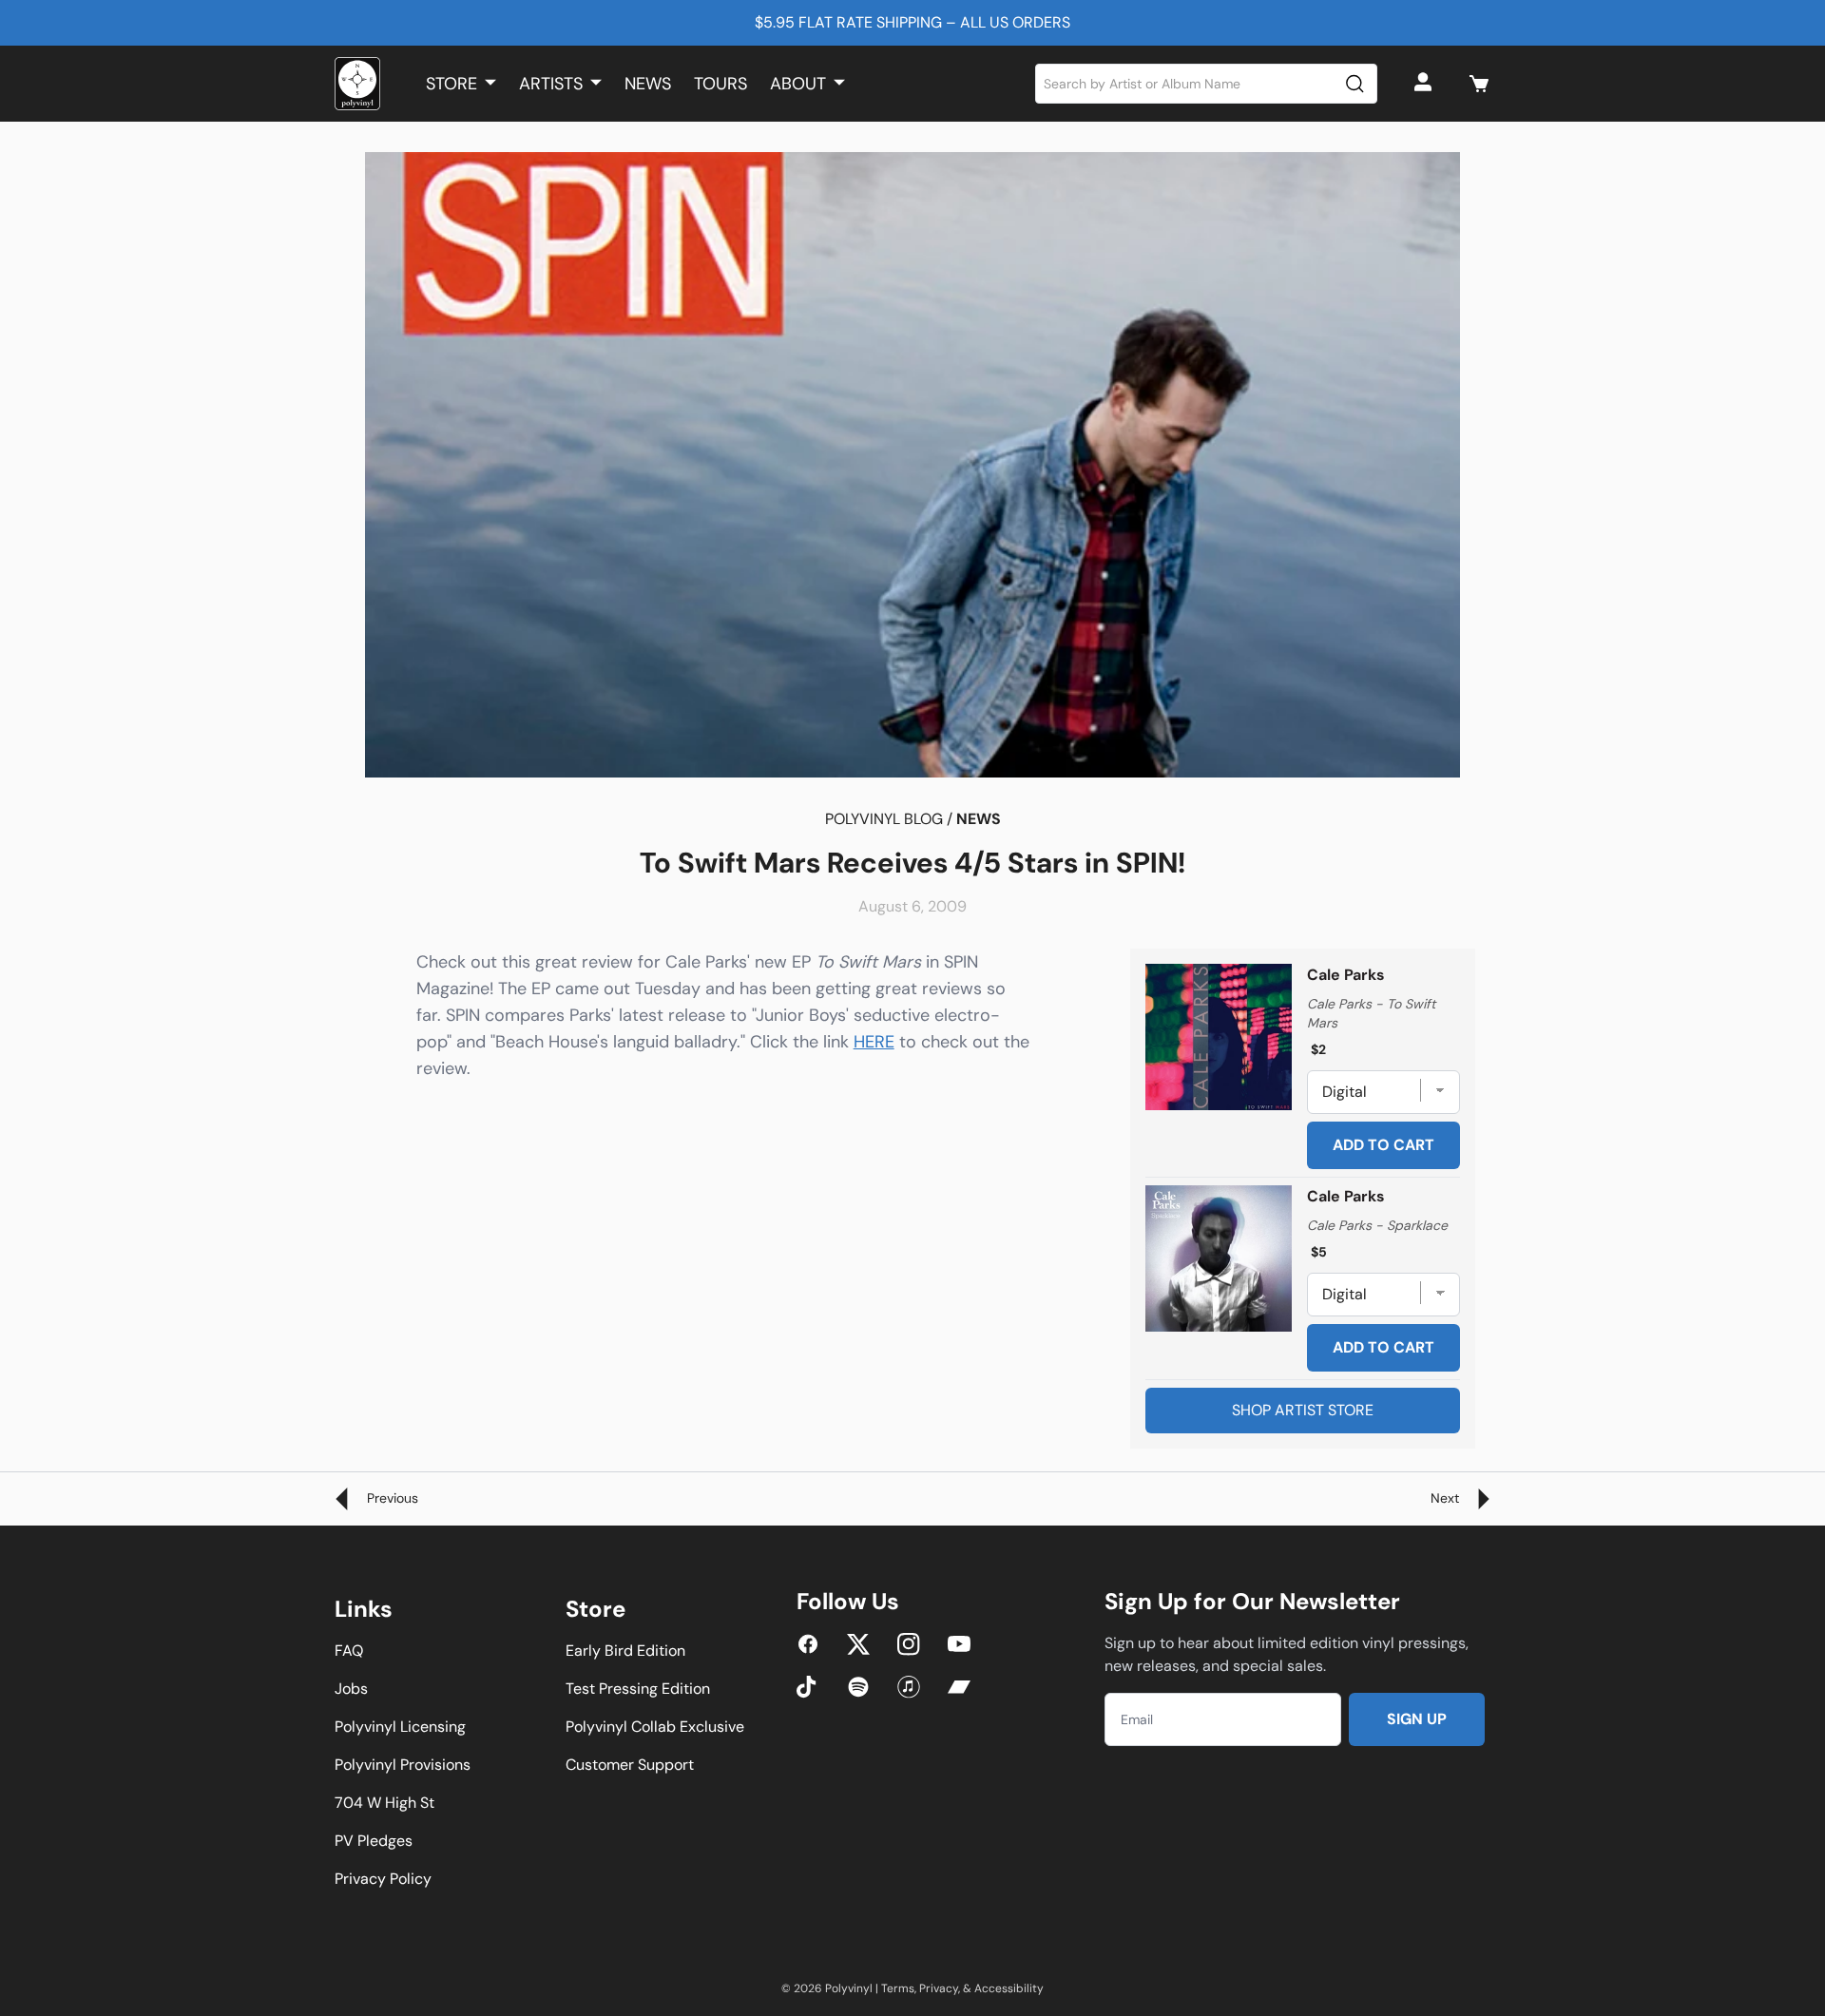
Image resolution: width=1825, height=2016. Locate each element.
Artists (551, 84)
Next (1447, 1498)
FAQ (349, 1651)
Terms (898, 1988)
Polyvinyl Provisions (403, 1765)
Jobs (351, 1689)
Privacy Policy (383, 1879)
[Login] (1426, 84)
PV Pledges (374, 1841)
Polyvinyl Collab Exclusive (655, 1727)
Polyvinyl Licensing (400, 1727)
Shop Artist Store (1303, 1410)
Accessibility (1009, 1988)
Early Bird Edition (625, 1651)
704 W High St (384, 1803)
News (648, 84)
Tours (720, 84)
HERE (874, 1042)
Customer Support (630, 1765)
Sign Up (1417, 1719)
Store (451, 84)
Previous (391, 1498)
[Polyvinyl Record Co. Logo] (357, 84)
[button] (1479, 84)
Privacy (939, 1988)
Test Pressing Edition (638, 1689)
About (798, 84)
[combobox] (1207, 84)
